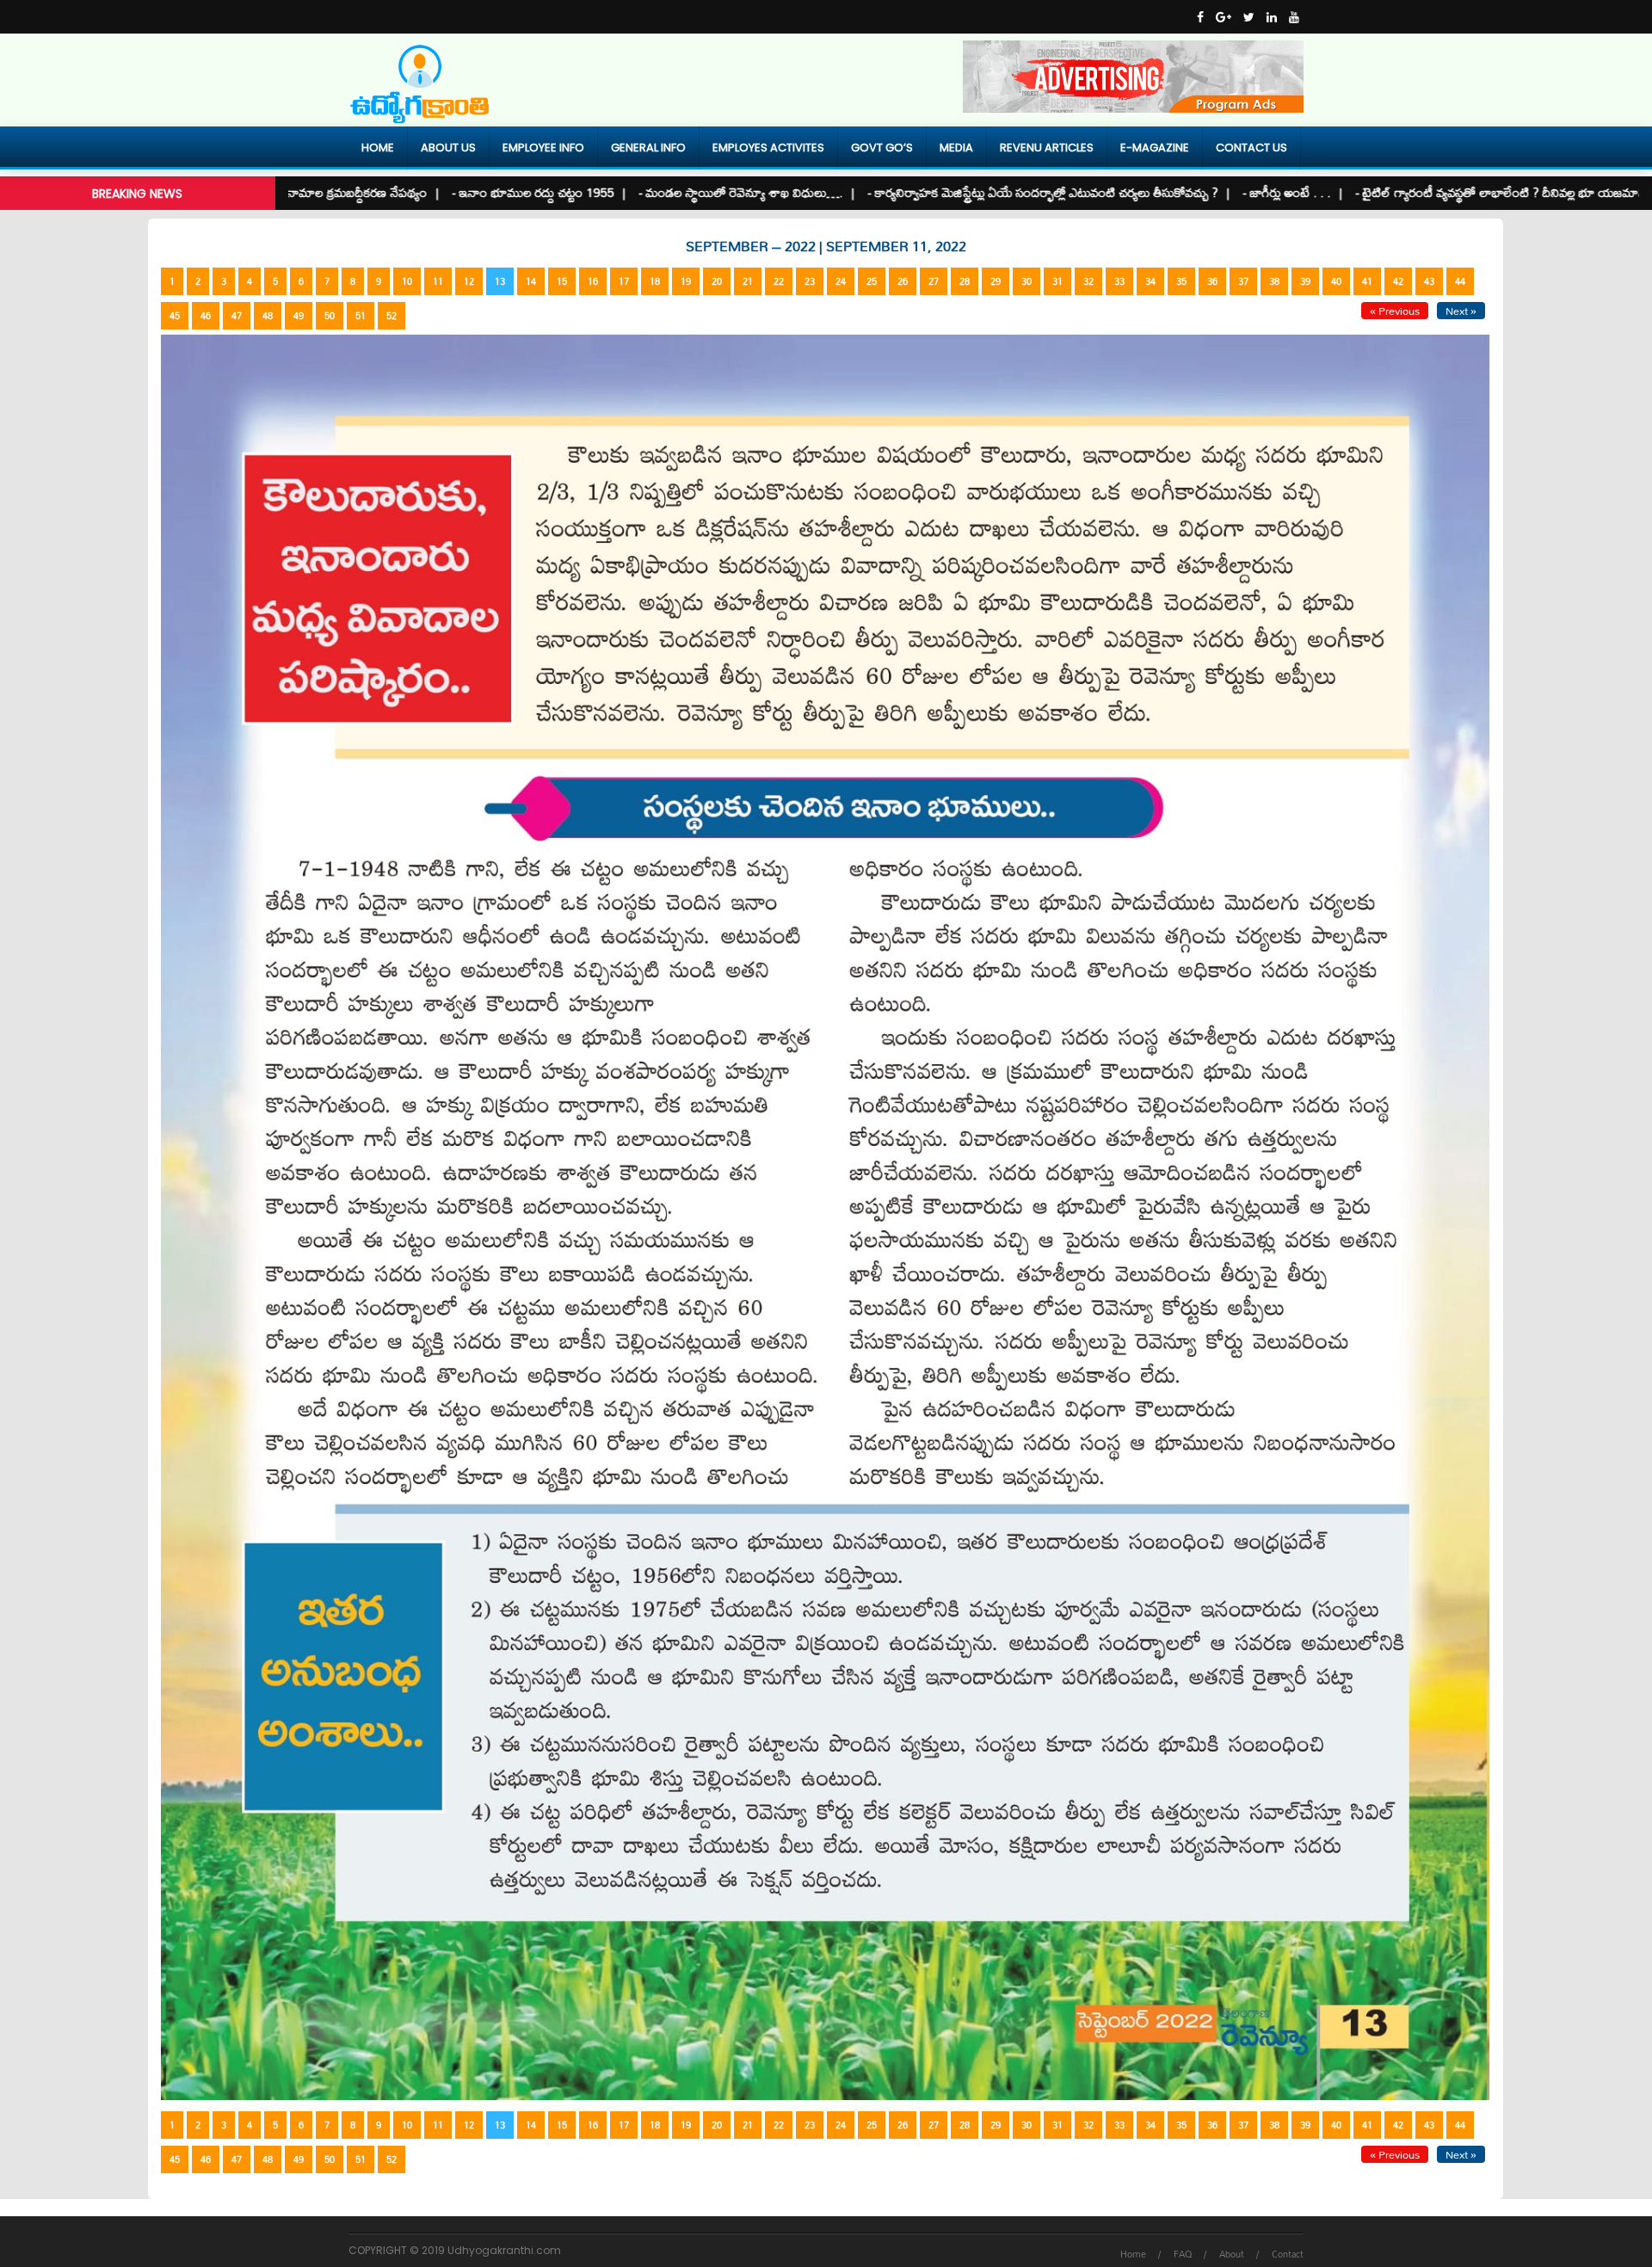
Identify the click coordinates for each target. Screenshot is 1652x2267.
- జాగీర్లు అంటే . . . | (1207, 192)
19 (686, 281)
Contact (1288, 2254)
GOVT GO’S (882, 148)
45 (175, 316)
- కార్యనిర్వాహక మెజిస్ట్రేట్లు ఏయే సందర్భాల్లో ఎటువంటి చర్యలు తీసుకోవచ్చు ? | (963, 192)
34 (1150, 281)
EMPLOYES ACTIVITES (768, 148)
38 (1274, 281)
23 (810, 281)
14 (531, 281)
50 (330, 316)
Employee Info (543, 148)
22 (779, 281)
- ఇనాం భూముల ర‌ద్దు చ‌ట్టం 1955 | (453, 192)
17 (624, 281)
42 (1398, 281)
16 (593, 281)
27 (934, 281)
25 (872, 281)
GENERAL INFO (648, 148)
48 (268, 316)
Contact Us (1251, 148)
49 (299, 316)
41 (1367, 281)
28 (965, 281)
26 (903, 281)
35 (1181, 281)
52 (391, 316)
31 (1057, 281)
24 (841, 281)
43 (1429, 281)
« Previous (1395, 311)
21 (748, 281)
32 (1088, 281)
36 (1212, 281)
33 (1119, 281)
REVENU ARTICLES (1047, 148)
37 (1243, 281)
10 (407, 281)
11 (438, 281)
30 (1026, 281)
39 (1305, 281)
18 (655, 281)
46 (206, 316)
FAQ (1183, 2254)
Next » (1461, 311)
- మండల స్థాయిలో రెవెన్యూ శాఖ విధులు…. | (661, 192)
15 (562, 281)
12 (469, 281)
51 (361, 316)
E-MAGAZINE (1155, 148)
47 (237, 316)
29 (996, 281)
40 (1336, 281)
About (1232, 2254)
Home (378, 148)
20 (717, 281)
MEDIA (956, 148)
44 (1460, 281)
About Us (448, 148)
